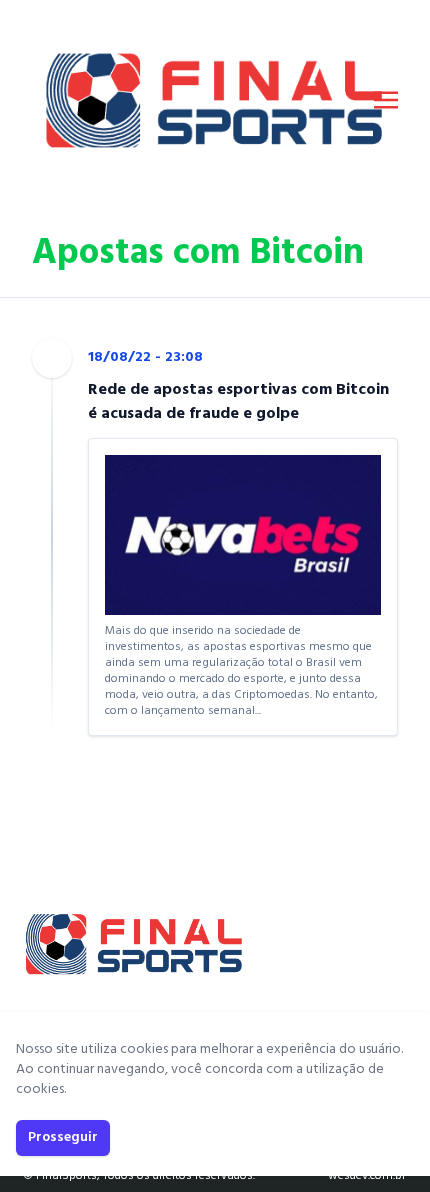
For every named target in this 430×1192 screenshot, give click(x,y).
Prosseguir (63, 1137)
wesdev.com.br (367, 1176)
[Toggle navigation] (386, 100)
